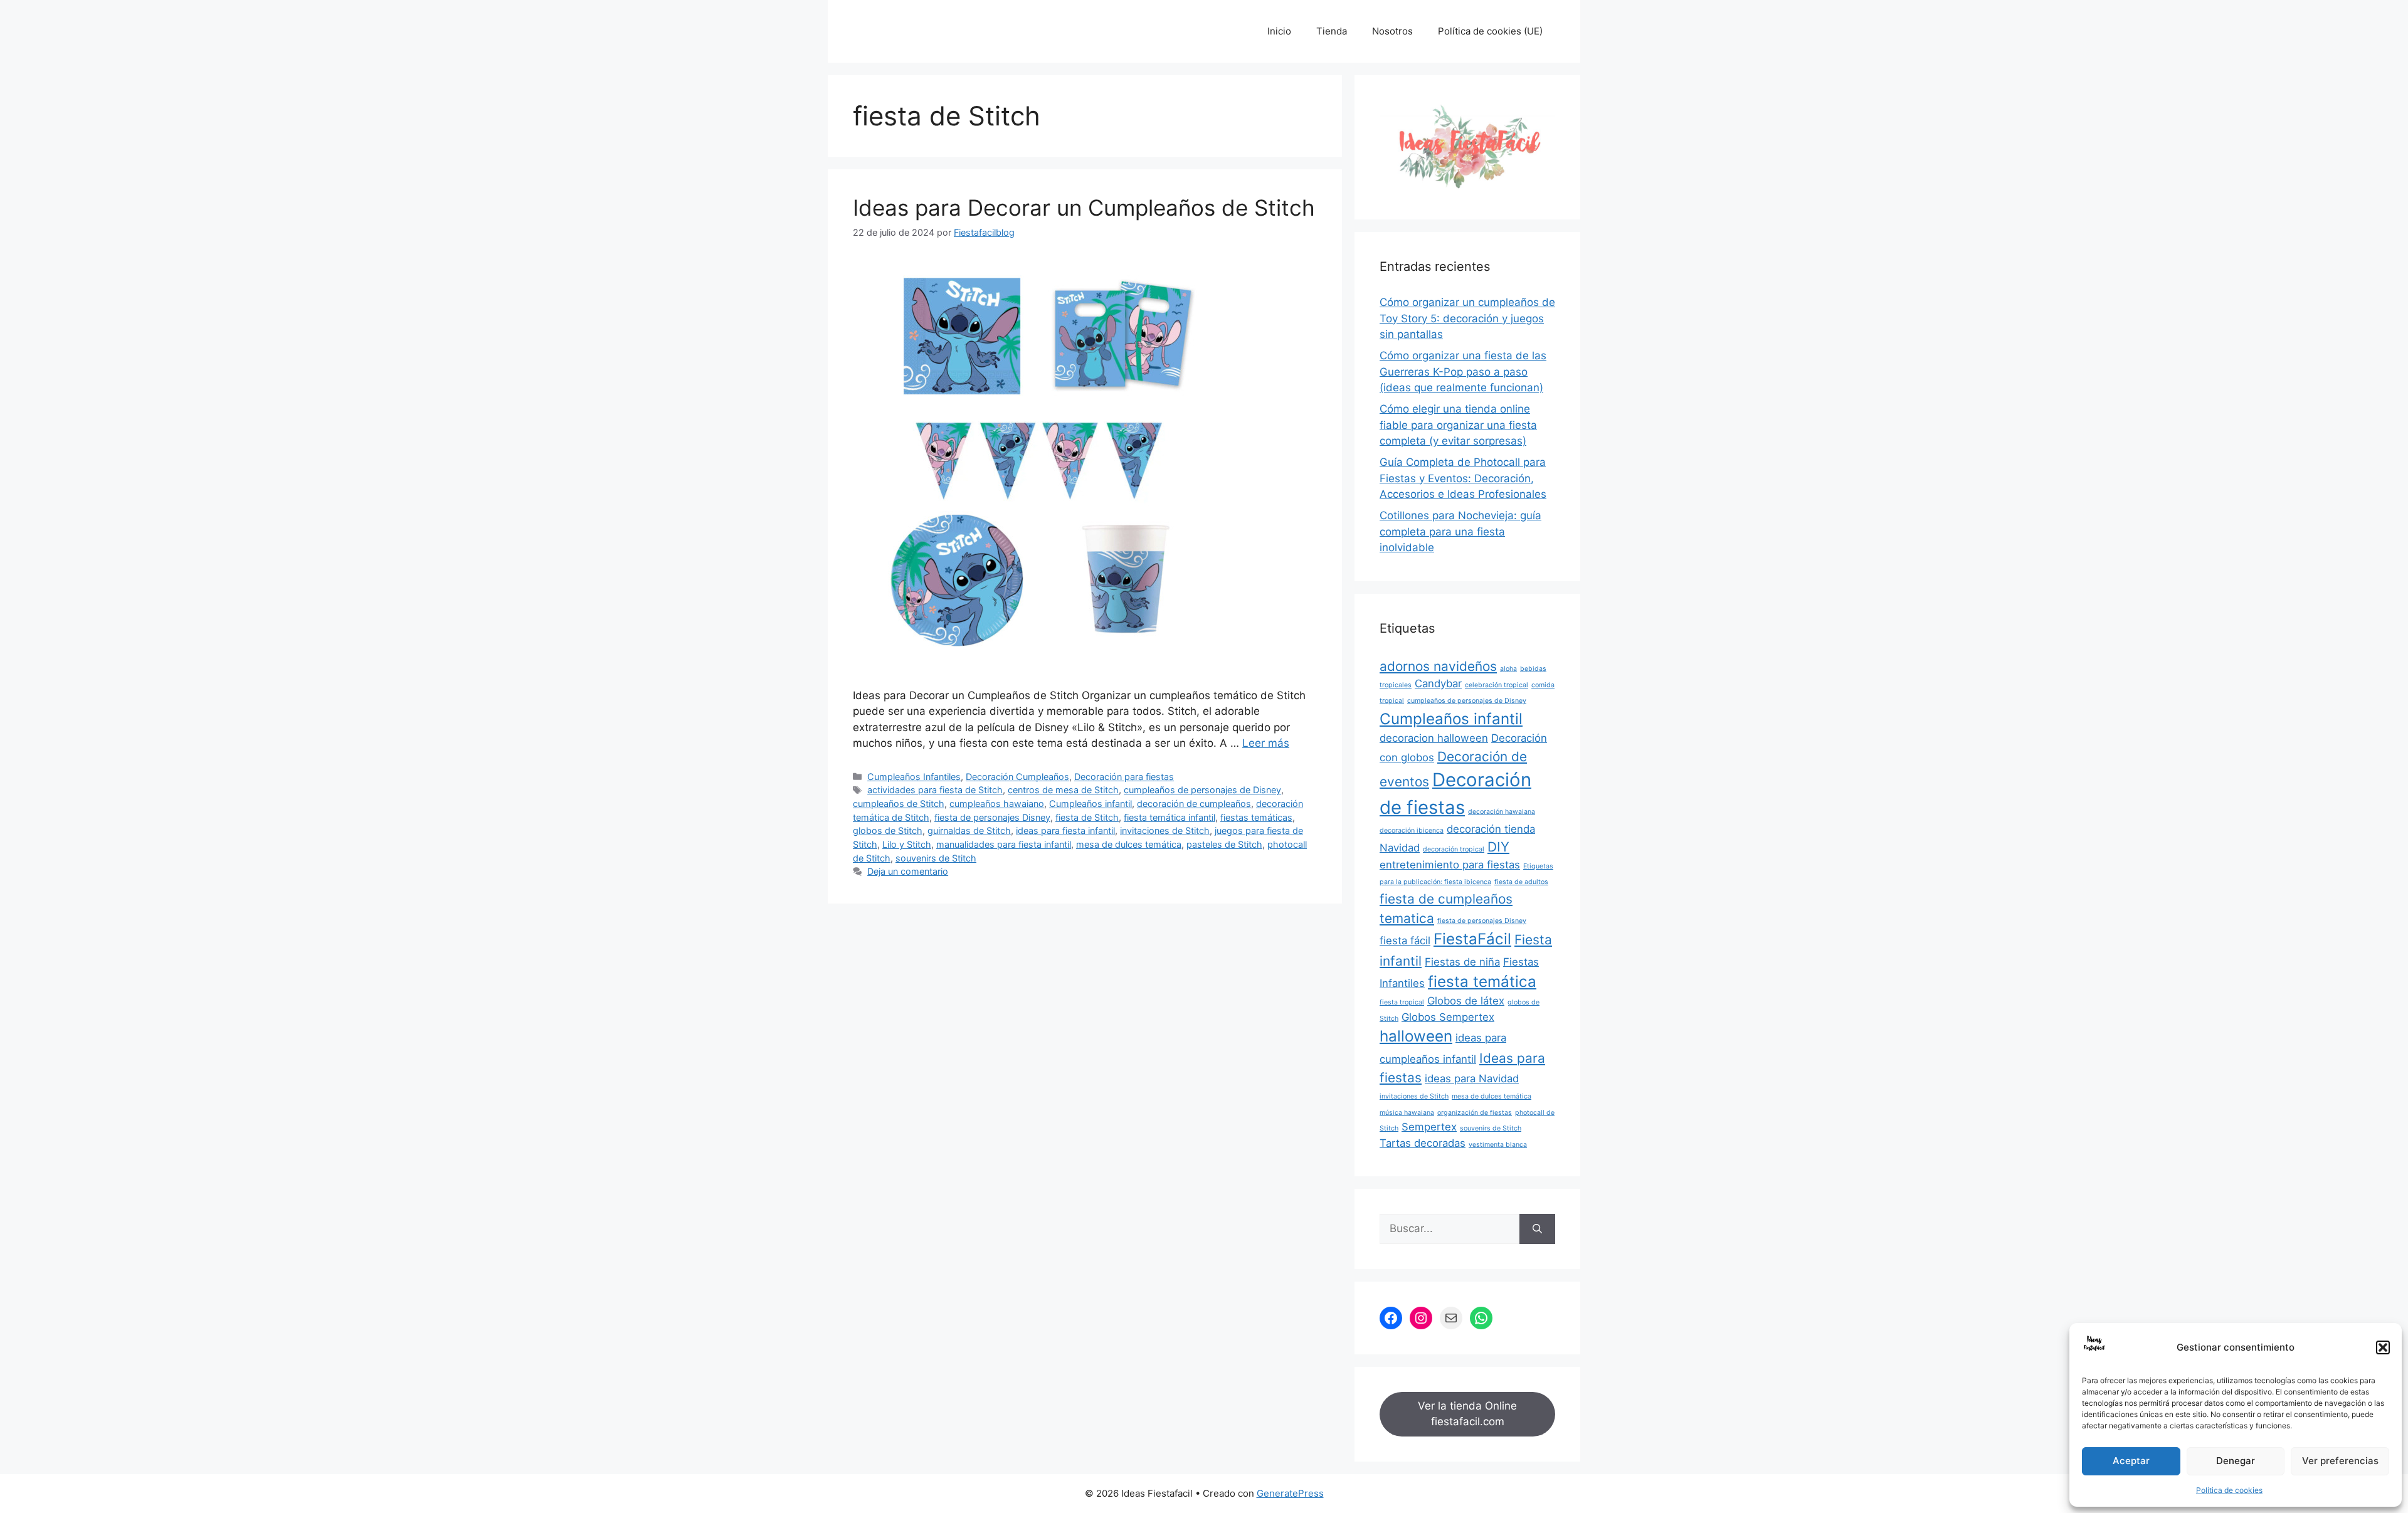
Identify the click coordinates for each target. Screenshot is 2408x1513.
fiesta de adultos (1521, 882)
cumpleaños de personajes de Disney (1202, 790)
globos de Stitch (888, 830)
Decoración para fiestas (1124, 777)
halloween (1416, 1036)
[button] (2383, 1347)
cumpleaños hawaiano (997, 804)
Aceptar (2131, 1461)
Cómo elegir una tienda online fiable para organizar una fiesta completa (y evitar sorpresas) (1458, 425)
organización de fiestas (1475, 1113)
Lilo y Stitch (907, 844)
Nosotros (1392, 31)
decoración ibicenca (1412, 830)
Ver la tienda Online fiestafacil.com (1467, 1414)
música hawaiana (1407, 1113)
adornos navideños (1438, 666)
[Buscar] (1537, 1229)
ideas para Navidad (1472, 1078)
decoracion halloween (1434, 738)
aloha (1508, 669)
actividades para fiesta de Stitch (935, 790)
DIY (1498, 847)
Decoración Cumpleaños (1017, 777)
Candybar (1438, 683)
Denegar (2236, 1461)
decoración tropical (1454, 849)
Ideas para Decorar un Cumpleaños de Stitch (1084, 208)
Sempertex (1429, 1127)
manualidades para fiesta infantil (1004, 844)
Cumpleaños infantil (1090, 804)
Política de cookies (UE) (1490, 31)
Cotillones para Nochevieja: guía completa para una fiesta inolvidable (1460, 531)
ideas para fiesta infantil (1065, 830)
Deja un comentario (908, 871)
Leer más (1266, 743)
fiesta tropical (1402, 1002)
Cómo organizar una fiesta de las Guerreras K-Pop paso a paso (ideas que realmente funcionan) (1463, 372)
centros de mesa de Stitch (1063, 790)
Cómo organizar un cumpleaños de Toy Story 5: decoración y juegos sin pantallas (1467, 318)
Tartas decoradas (1423, 1143)
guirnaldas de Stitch (969, 830)
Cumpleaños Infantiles (914, 777)
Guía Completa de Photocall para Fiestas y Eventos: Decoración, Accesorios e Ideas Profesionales (1463, 478)
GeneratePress (1290, 1493)
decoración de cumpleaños (1194, 804)
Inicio (1279, 31)
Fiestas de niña (1462, 962)
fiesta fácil (1405, 941)
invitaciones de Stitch (1165, 830)
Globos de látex (1466, 1001)
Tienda (1332, 31)
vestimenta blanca (1498, 1145)
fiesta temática (1482, 982)
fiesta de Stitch (1087, 817)
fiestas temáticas (1256, 817)
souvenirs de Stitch (936, 858)
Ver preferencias (2340, 1461)
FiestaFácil (1472, 939)
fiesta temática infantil (1170, 817)
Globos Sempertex (1448, 1017)
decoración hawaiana (1502, 812)
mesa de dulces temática (1129, 844)
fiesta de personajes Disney (992, 817)
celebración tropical (1497, 685)
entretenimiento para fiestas (1450, 865)
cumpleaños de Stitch (899, 804)
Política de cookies (2229, 1490)
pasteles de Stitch (1224, 844)
